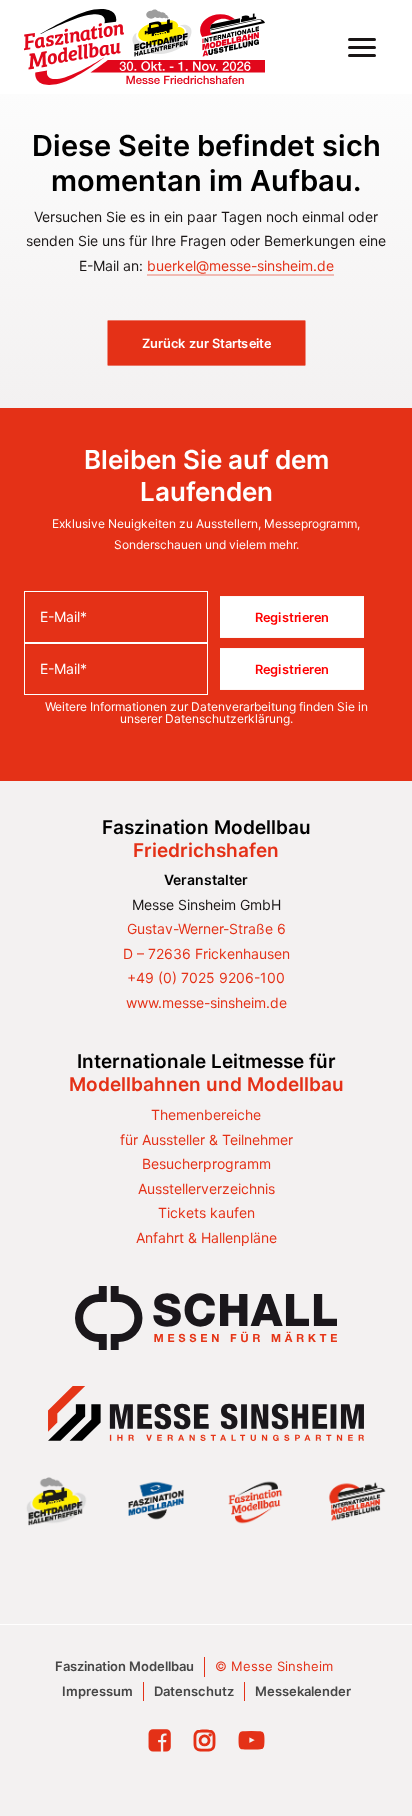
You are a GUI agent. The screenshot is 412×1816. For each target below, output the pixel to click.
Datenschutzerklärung (227, 718)
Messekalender (303, 1691)
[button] (362, 47)
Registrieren (292, 617)
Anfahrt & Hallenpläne (206, 1237)
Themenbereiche (206, 1114)
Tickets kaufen (206, 1212)
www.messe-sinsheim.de (206, 1002)
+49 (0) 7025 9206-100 (206, 977)
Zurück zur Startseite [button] (206, 343)
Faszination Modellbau (124, 1666)
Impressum (97, 1691)
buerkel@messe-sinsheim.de (240, 265)
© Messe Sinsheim (274, 1666)
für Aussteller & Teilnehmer (206, 1139)
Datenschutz (194, 1691)
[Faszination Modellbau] (144, 47)
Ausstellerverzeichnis (206, 1188)
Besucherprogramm (206, 1163)
